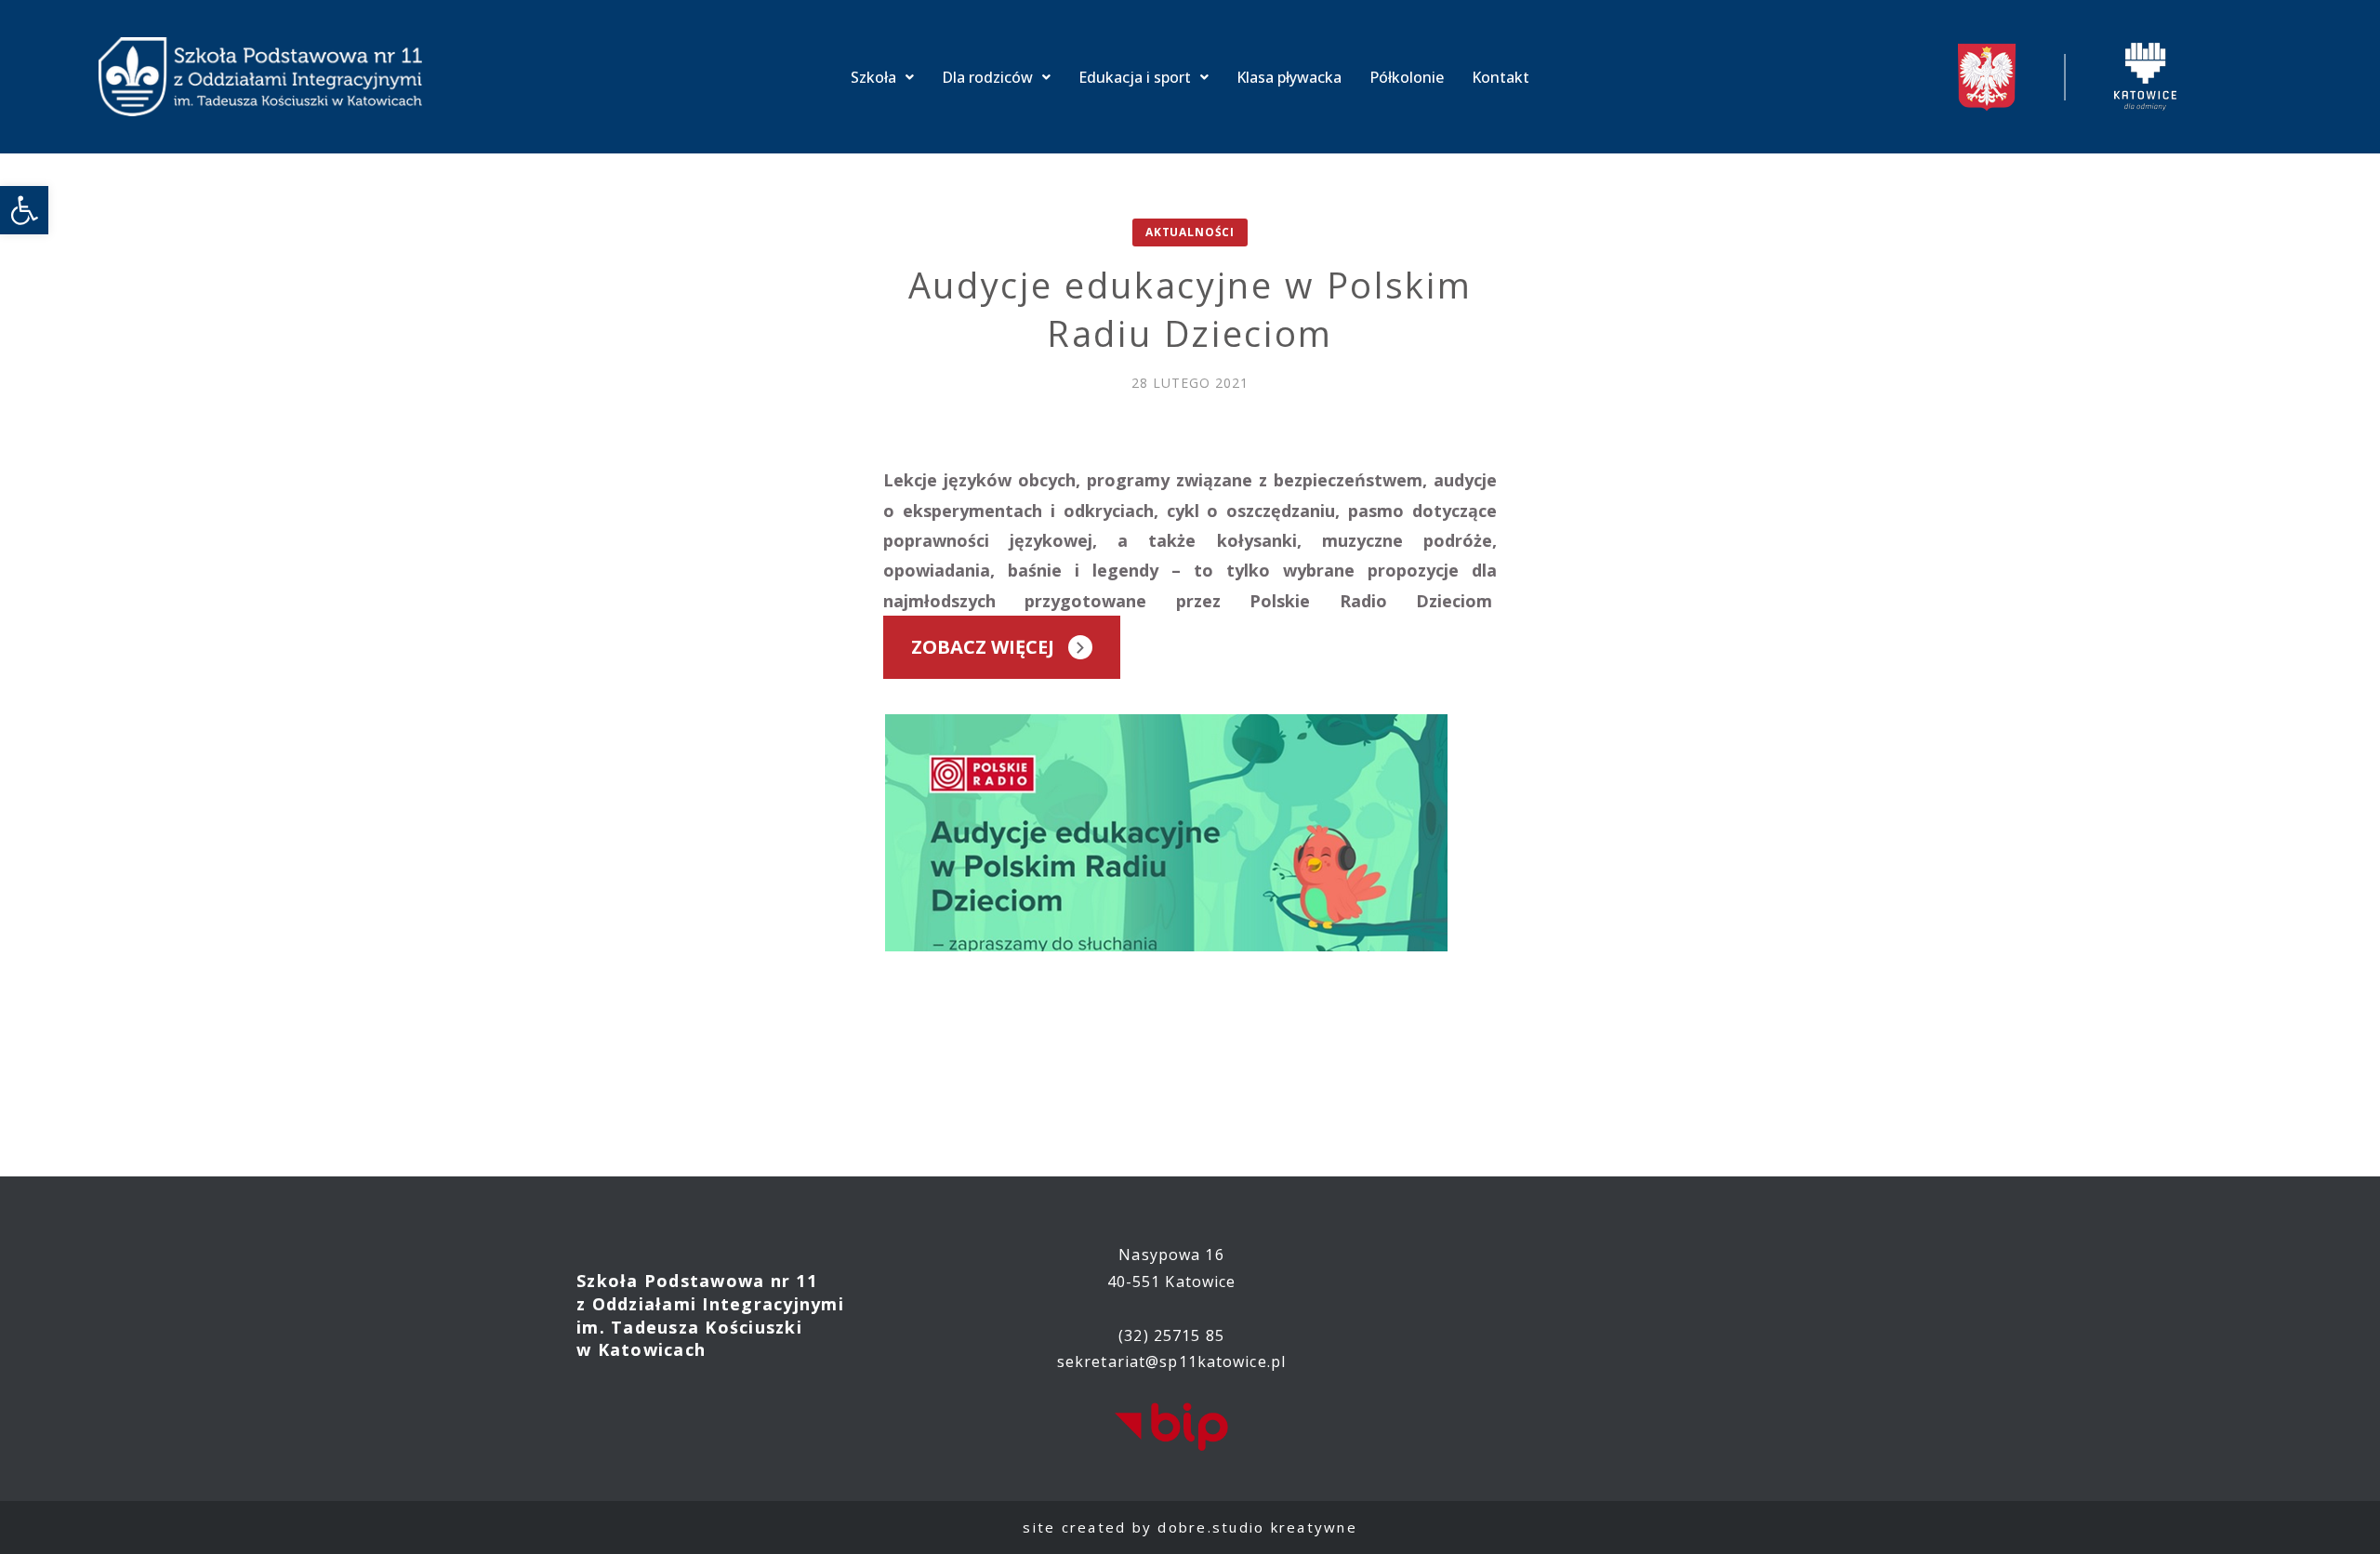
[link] (24, 210)
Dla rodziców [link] (987, 77)
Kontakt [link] (1501, 77)
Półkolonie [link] (1407, 77)
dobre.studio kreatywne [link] (1257, 1527)
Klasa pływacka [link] (1289, 77)
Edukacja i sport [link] (1135, 77)
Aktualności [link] (1190, 232)
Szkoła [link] (873, 77)
